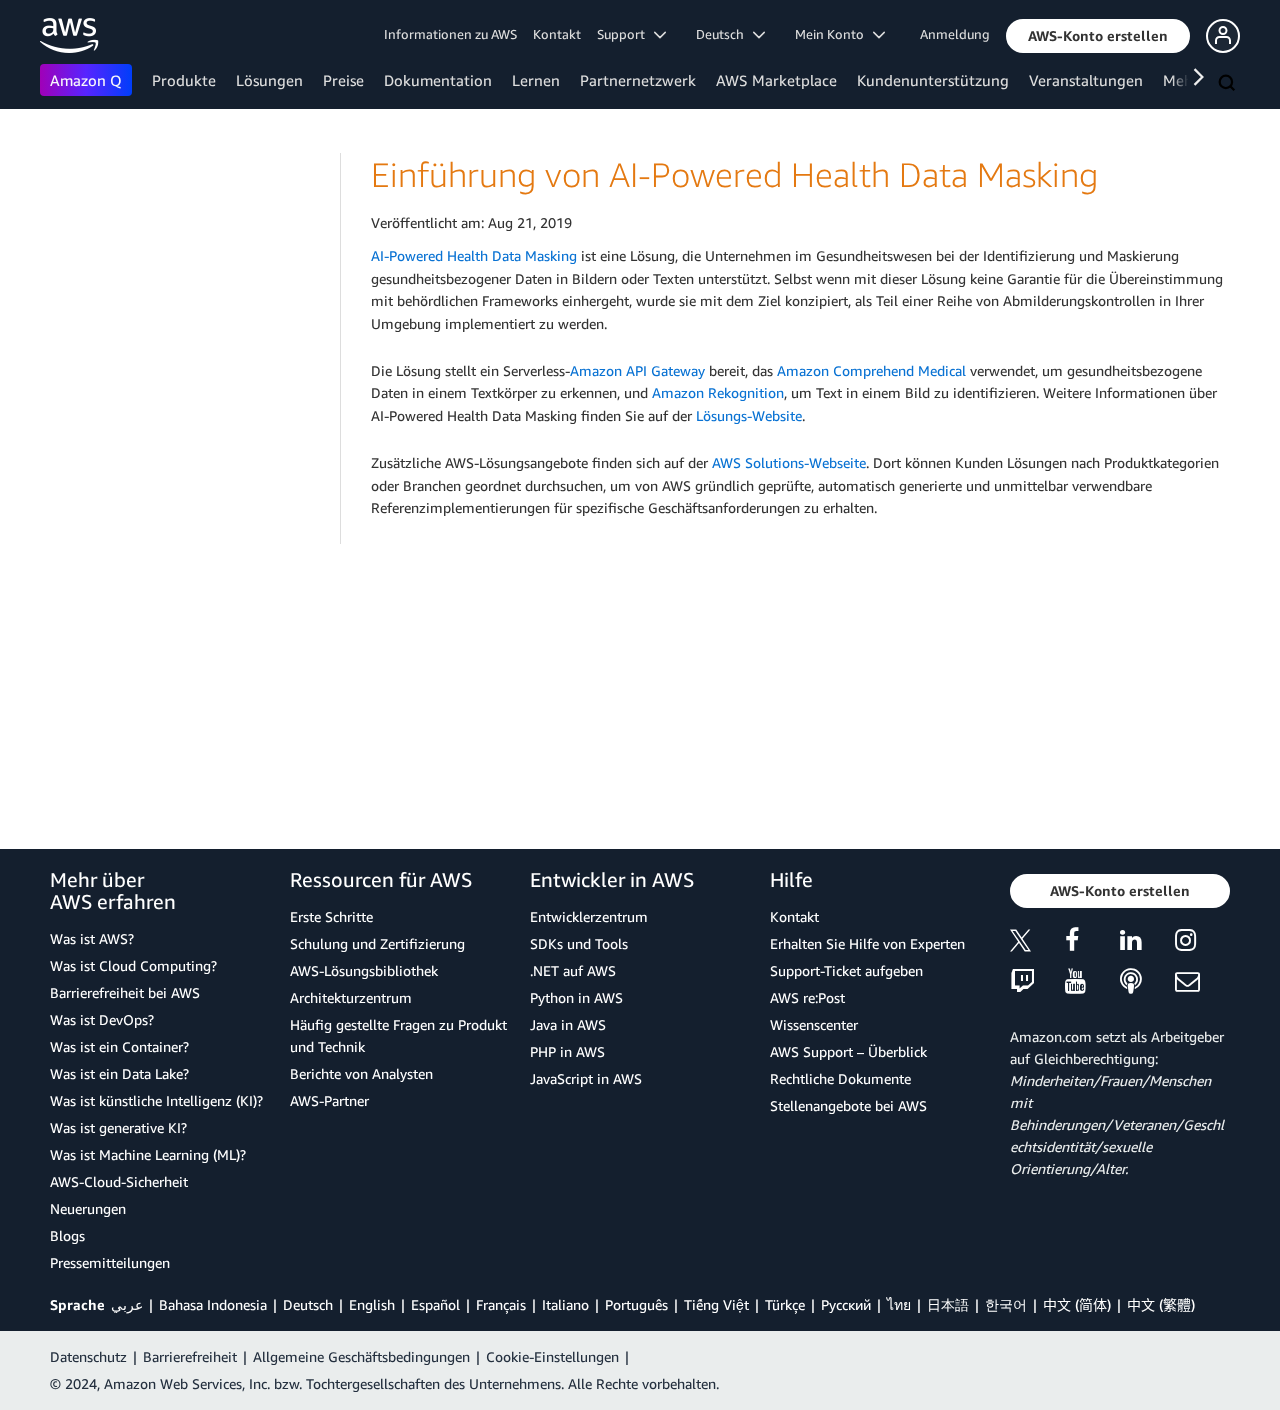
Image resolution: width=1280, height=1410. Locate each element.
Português (636, 1304)
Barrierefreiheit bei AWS (125, 992)
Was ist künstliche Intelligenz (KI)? (156, 1100)
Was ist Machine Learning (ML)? (148, 1154)
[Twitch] (1037, 982)
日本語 (948, 1304)
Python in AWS (576, 997)
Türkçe (785, 1304)
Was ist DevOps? (102, 1019)
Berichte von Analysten (361, 1073)
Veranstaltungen (1086, 80)
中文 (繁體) (1161, 1304)
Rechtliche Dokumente (840, 1078)
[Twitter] (1037, 943)
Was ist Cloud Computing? (133, 965)
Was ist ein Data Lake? (119, 1073)
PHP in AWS (567, 1051)
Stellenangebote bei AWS (848, 1105)
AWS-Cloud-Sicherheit (119, 1181)
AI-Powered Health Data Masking (474, 255)
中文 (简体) (1077, 1304)
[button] (1098, 36)
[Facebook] (1092, 943)
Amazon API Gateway (637, 370)
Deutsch (308, 1304)
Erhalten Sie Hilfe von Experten (867, 943)
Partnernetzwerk (638, 80)
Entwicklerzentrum (589, 916)
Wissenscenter (814, 1024)
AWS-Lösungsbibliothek (364, 970)
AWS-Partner (329, 1100)
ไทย (899, 1304)
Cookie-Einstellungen (552, 1356)
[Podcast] (1147, 982)
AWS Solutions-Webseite (789, 462)
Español (435, 1304)
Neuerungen (88, 1208)
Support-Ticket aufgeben (846, 970)
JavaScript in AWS (586, 1078)
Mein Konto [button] (834, 34)
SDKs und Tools (579, 943)
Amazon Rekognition (718, 392)
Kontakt (557, 34)
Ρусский (846, 1304)
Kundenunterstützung (933, 80)
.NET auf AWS (573, 970)
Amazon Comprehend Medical (871, 370)
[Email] (1202, 982)
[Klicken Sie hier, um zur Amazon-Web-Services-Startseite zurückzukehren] (69, 35)
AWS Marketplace (776, 80)
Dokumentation (438, 80)
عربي (127, 1304)
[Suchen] (1229, 84)
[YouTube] (1092, 982)
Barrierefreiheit (190, 1356)
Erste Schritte (331, 916)
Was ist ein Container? (119, 1046)
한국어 (1006, 1304)
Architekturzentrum (351, 997)
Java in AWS (568, 1024)
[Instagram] (1202, 943)
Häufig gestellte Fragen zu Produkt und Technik (398, 1035)
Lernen (536, 80)
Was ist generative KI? (118, 1127)
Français (501, 1304)
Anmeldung (955, 34)
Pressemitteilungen (110, 1262)
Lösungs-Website (749, 415)
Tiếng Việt (716, 1304)
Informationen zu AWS (450, 34)
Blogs (67, 1235)
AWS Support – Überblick (848, 1051)
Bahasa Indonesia (213, 1304)
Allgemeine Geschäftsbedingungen (361, 1356)
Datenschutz (88, 1356)
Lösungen (269, 80)
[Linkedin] (1147, 943)
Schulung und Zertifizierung (377, 943)
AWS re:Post (807, 997)
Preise (343, 80)
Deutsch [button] (724, 34)
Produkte (184, 80)
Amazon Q (86, 80)
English (372, 1304)
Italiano (565, 1304)
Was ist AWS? (92, 938)
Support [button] (625, 34)
